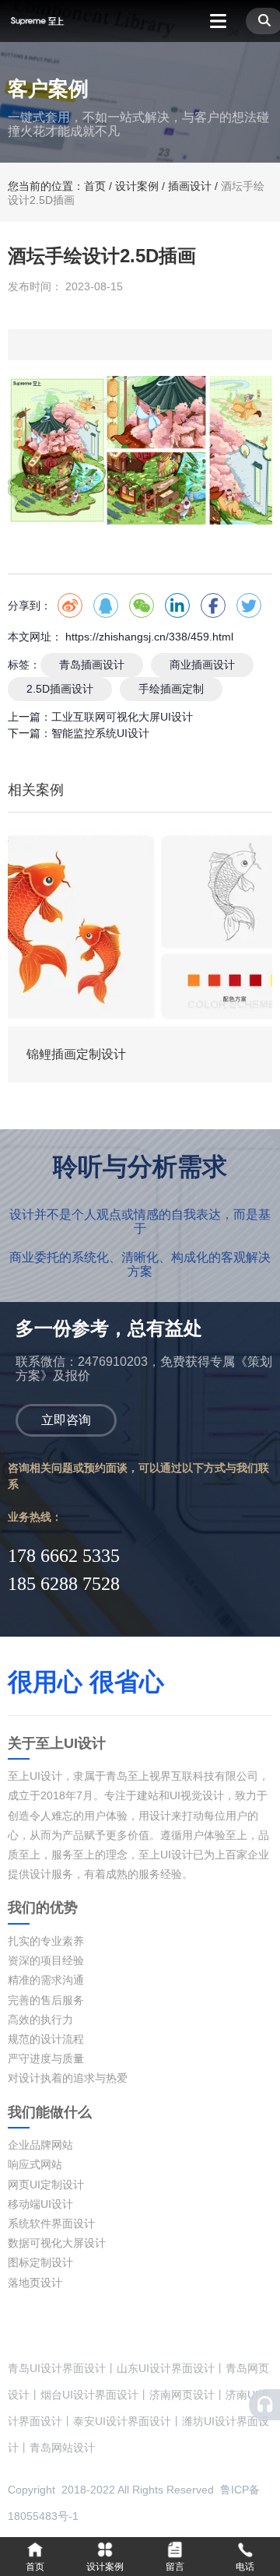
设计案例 (137, 186)
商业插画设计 (202, 665)
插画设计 (190, 186)
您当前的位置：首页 (58, 186)
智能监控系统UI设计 (100, 733)
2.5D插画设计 (60, 689)
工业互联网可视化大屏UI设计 (122, 717)
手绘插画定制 (171, 689)
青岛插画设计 (92, 665)
